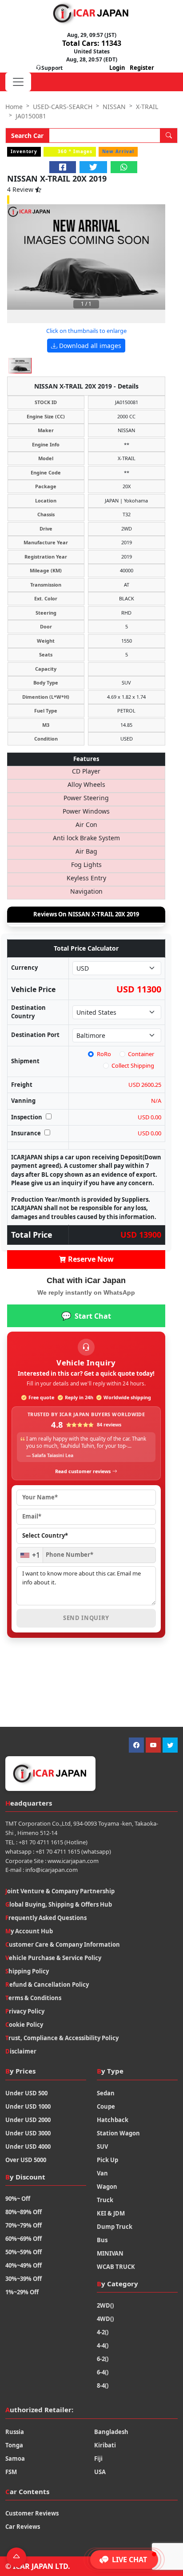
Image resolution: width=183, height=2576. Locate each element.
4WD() (105, 2319)
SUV (102, 2147)
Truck (105, 2200)
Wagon (107, 2187)
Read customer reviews (83, 1471)
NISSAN (114, 107)
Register (142, 68)
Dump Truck (115, 2227)
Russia (15, 2432)
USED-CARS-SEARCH (63, 107)
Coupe (106, 2106)
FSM (11, 2472)
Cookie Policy (24, 2025)
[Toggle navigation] (18, 82)
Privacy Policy (25, 2011)
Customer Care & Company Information (63, 1944)
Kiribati (105, 2445)
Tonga (14, 2445)
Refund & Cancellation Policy (47, 1985)
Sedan (106, 2093)
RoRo (104, 1054)
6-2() (103, 2359)
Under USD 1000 (28, 2106)
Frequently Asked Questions (46, 1918)
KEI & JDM (111, 2213)
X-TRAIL (147, 107)
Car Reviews (23, 2527)
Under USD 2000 (28, 2120)
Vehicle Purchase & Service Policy (53, 1958)
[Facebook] (136, 1745)
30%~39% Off (24, 2279)
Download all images (89, 346)
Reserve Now (90, 1259)
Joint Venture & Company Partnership (60, 1891)
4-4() (103, 2345)
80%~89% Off (24, 2212)
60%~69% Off (24, 2239)
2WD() (105, 2305)
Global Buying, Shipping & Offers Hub (59, 1904)
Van (102, 2173)
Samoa (15, 2459)
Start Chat (86, 1316)
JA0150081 (31, 116)
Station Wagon (118, 2133)
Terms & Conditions (33, 1998)
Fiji (98, 2459)
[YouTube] (153, 1745)
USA (100, 2472)
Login (117, 68)
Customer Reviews (32, 2513)
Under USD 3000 (28, 2133)
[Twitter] (170, 1745)
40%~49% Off (24, 2265)
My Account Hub (29, 1931)
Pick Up (107, 2160)
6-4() (103, 2372)
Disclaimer (21, 2051)
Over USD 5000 (26, 2160)
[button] (124, 2560)
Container (141, 1054)
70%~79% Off (24, 2225)
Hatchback (113, 2120)
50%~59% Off (24, 2252)
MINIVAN (110, 2253)
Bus (102, 2240)
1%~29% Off (22, 2292)
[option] (86, 257)
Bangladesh (111, 2432)
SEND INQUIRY (86, 1618)
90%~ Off (18, 2199)
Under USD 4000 (28, 2147)
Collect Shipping (133, 1065)
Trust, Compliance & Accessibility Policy (62, 2038)
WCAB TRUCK (116, 2267)
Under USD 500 (26, 2093)
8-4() (103, 2386)
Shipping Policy (27, 1971)
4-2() (103, 2332)
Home (14, 107)
